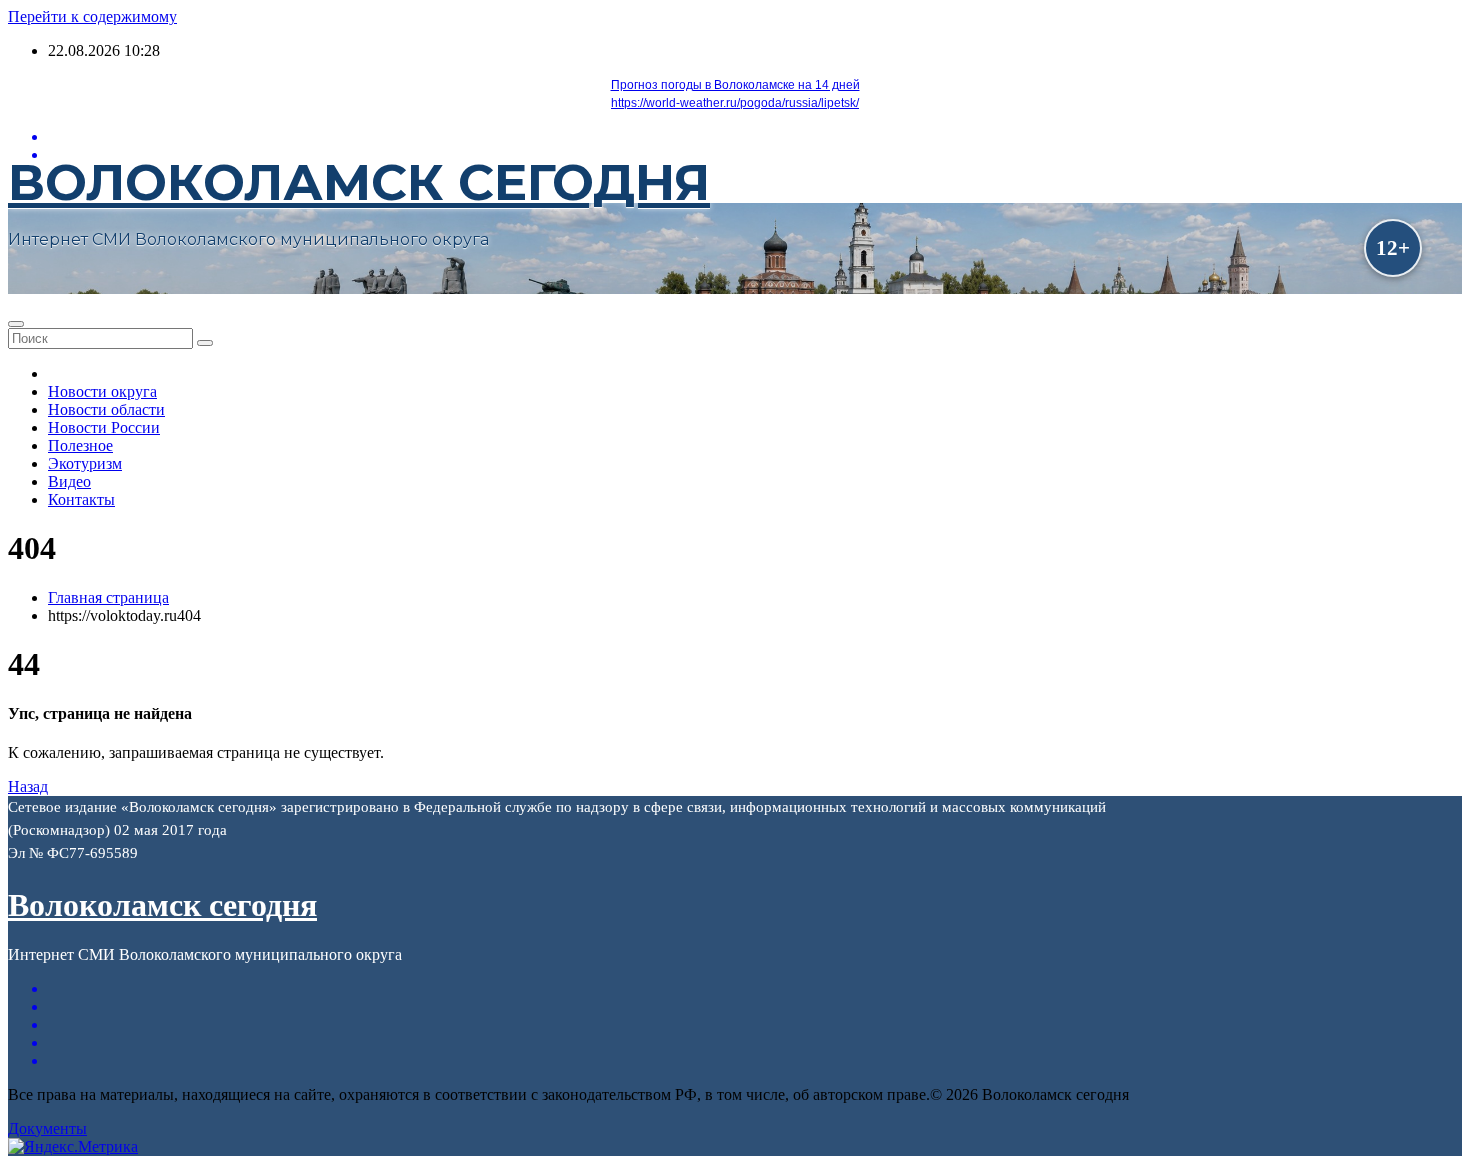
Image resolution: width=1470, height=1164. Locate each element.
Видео (69, 481)
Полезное (80, 445)
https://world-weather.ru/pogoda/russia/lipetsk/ (735, 103)
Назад (28, 786)
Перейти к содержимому (92, 16)
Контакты (81, 499)
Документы (47, 1128)
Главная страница (108, 597)
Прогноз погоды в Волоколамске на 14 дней (735, 85)
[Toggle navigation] (16, 324)
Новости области (106, 409)
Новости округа (102, 391)
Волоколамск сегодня (359, 182)
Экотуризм (85, 463)
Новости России (104, 427)
